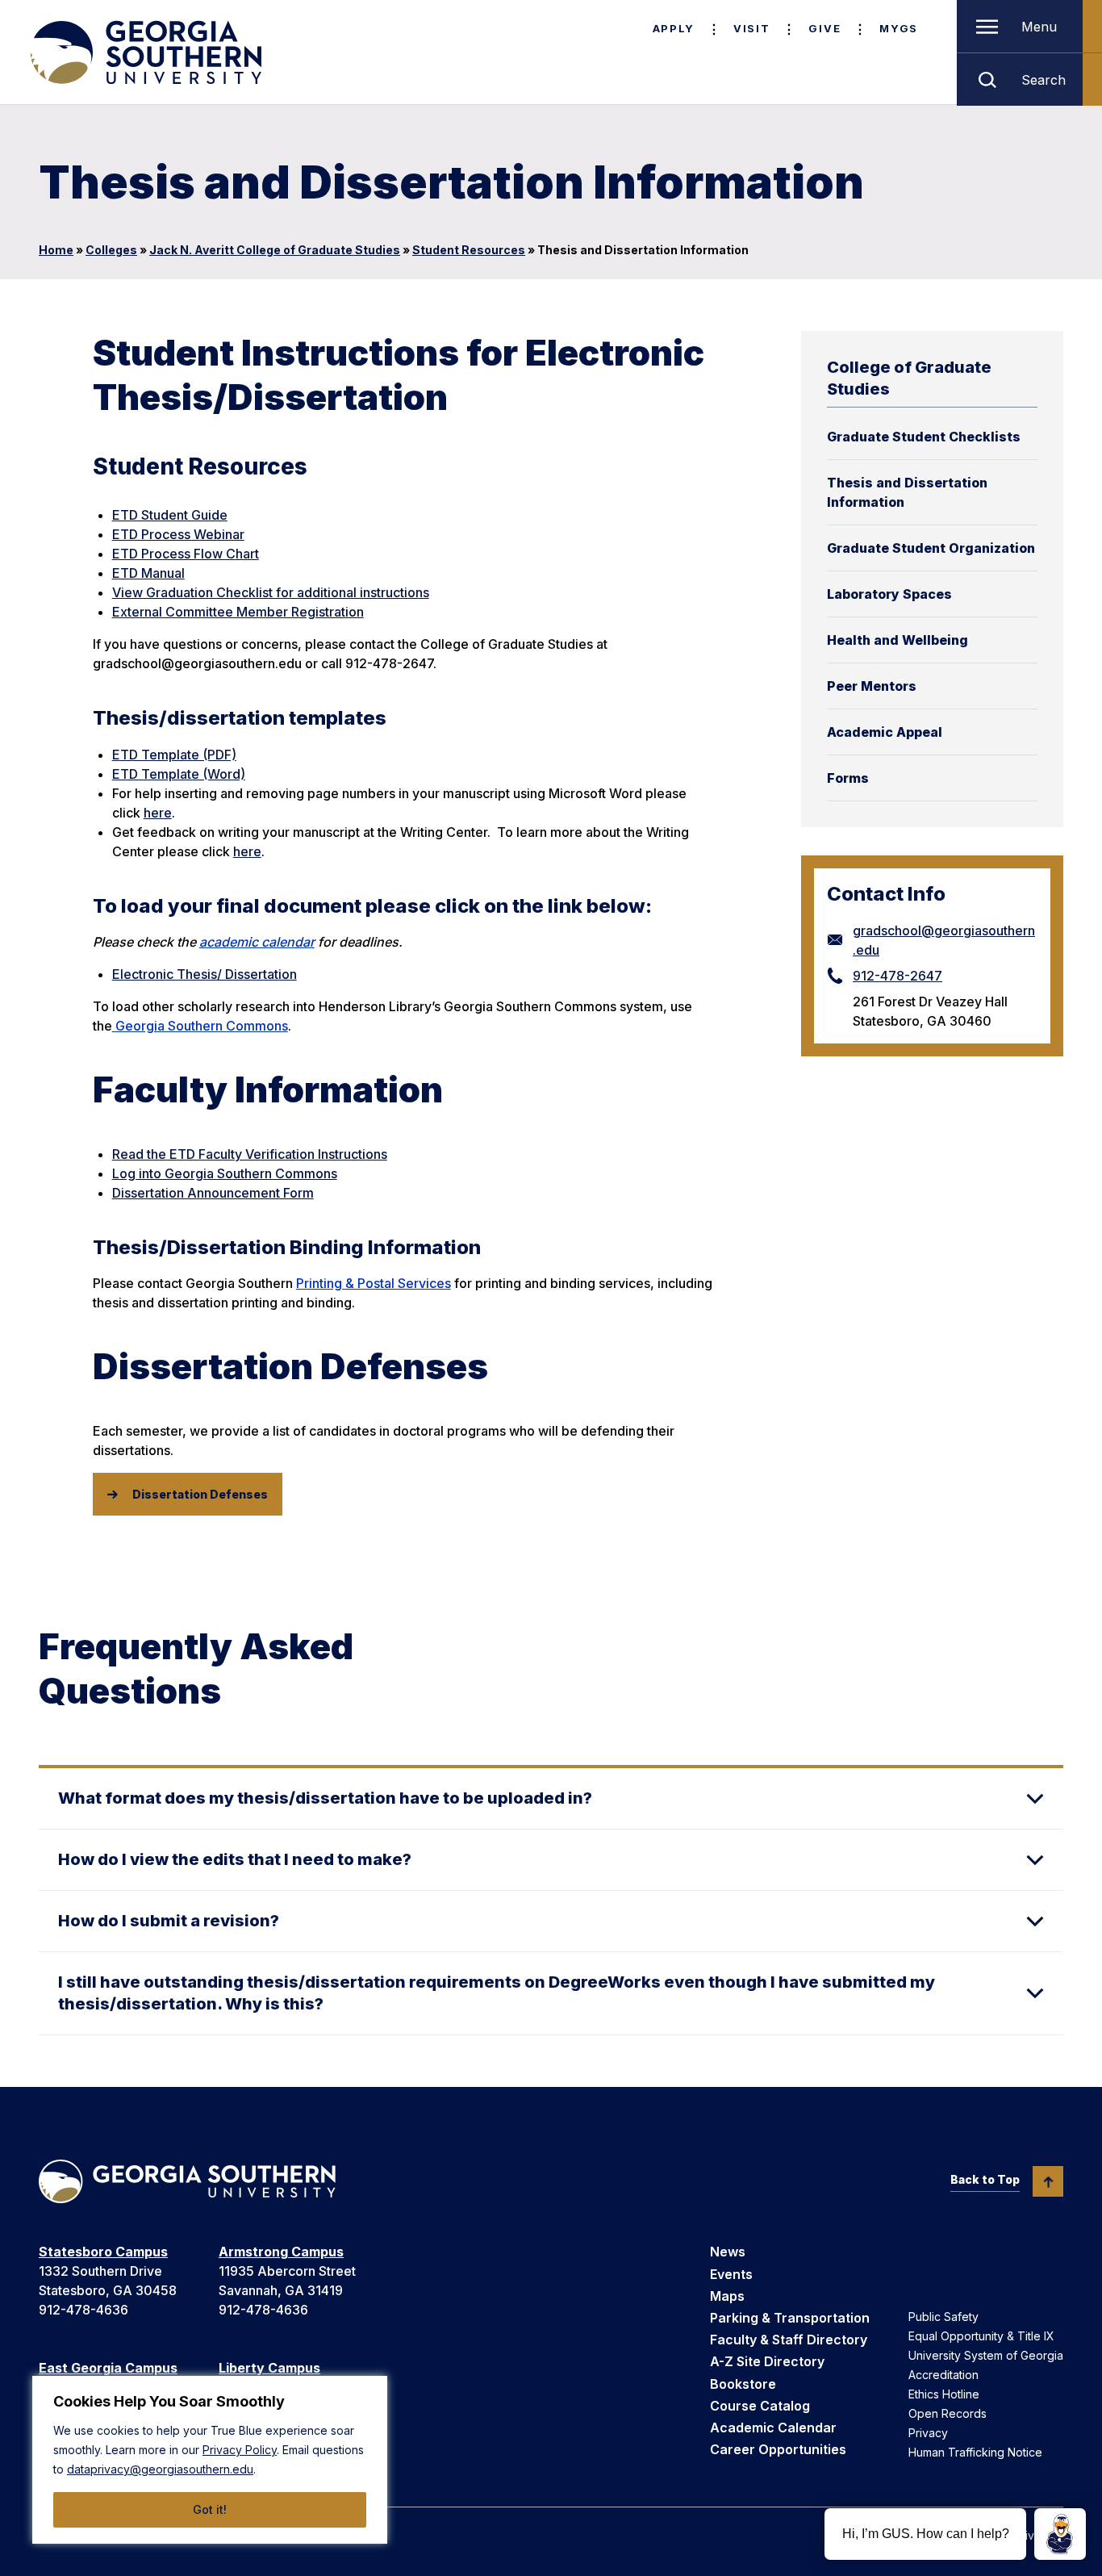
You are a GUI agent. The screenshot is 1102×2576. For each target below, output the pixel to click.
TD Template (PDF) (178, 755)
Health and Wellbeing (897, 640)
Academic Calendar (773, 2428)
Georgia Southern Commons (200, 1026)
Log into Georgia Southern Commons (225, 1173)
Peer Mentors (872, 686)
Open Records (948, 2413)
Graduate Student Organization (931, 548)
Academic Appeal (885, 732)
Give (824, 28)
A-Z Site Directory (767, 2361)
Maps (727, 2296)
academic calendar (257, 942)
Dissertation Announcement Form (213, 1193)
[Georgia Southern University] (144, 52)
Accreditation (943, 2375)
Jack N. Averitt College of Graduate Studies (275, 250)
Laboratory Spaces (889, 594)
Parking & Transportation (790, 2318)
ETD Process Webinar (178, 534)
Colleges (111, 250)
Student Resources (469, 250)
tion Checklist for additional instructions (310, 592)
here (158, 813)
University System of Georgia (986, 2355)
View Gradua (151, 592)
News (728, 2252)
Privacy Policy (240, 2450)
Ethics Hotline (944, 2394)
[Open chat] (1060, 2534)
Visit (751, 28)
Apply (674, 28)
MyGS (899, 28)
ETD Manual (148, 573)
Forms (848, 778)
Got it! (210, 2509)
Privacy (928, 2433)
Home (56, 250)
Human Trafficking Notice (975, 2452)
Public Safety (943, 2317)
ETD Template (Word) (179, 774)
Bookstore (743, 2384)
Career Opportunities (778, 2449)
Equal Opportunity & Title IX (981, 2336)
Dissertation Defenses (200, 1494)
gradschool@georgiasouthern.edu (944, 940)
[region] (210, 2460)
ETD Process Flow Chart (186, 554)
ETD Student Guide (170, 515)
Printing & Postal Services (374, 1283)
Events (731, 2274)
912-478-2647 (897, 976)
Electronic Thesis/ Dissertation (205, 974)
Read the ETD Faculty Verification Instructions (250, 1154)
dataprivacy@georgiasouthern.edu (160, 2469)
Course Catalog (760, 2406)
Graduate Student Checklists (924, 437)
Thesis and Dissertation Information (907, 492)
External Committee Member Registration (238, 612)
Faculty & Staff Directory (789, 2340)
